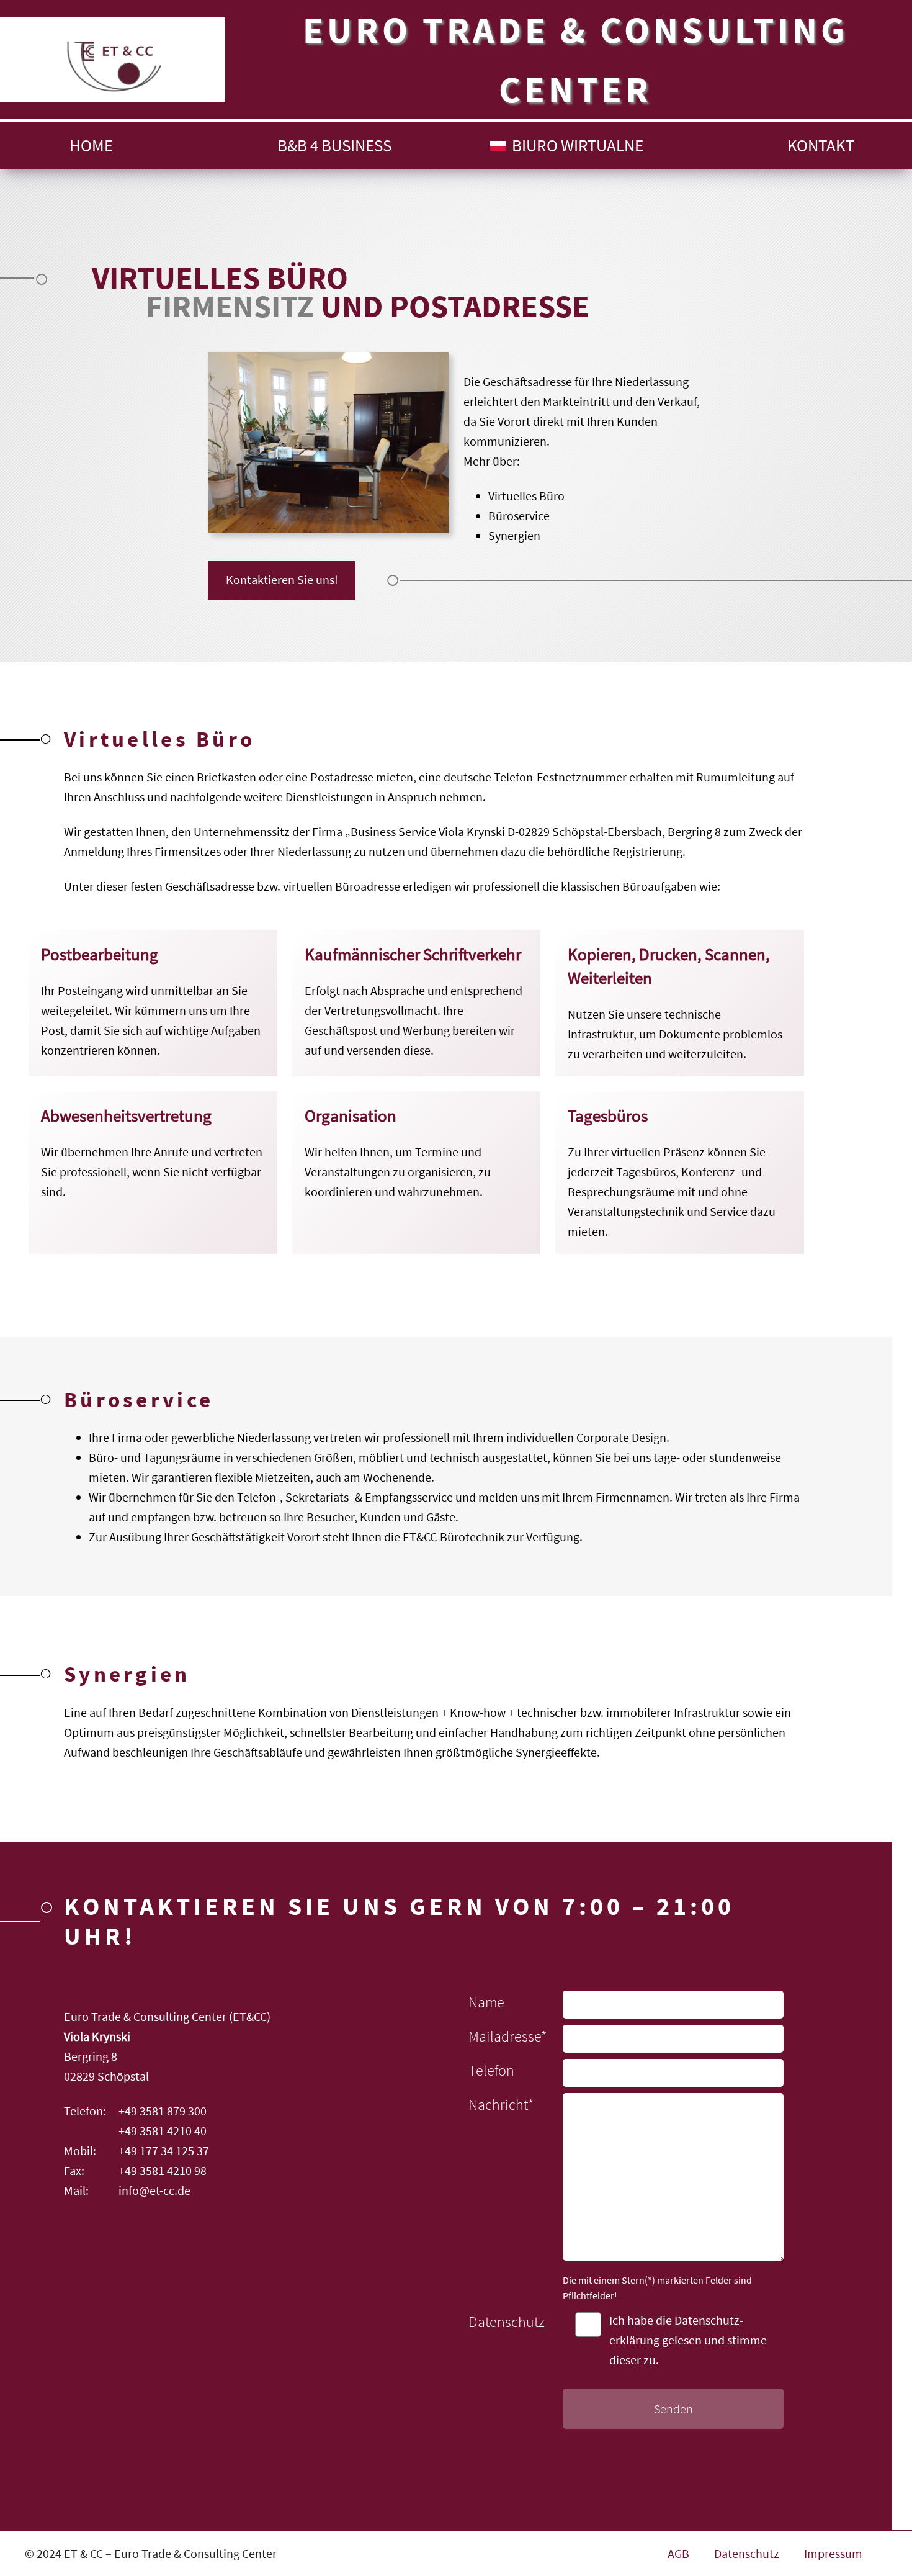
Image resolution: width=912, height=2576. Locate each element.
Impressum (833, 2553)
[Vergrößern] (432, 368)
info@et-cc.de (154, 2190)
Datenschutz (747, 2553)
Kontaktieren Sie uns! (282, 579)
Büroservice (519, 516)
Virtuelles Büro (526, 496)
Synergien (514, 535)
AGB (678, 2553)
